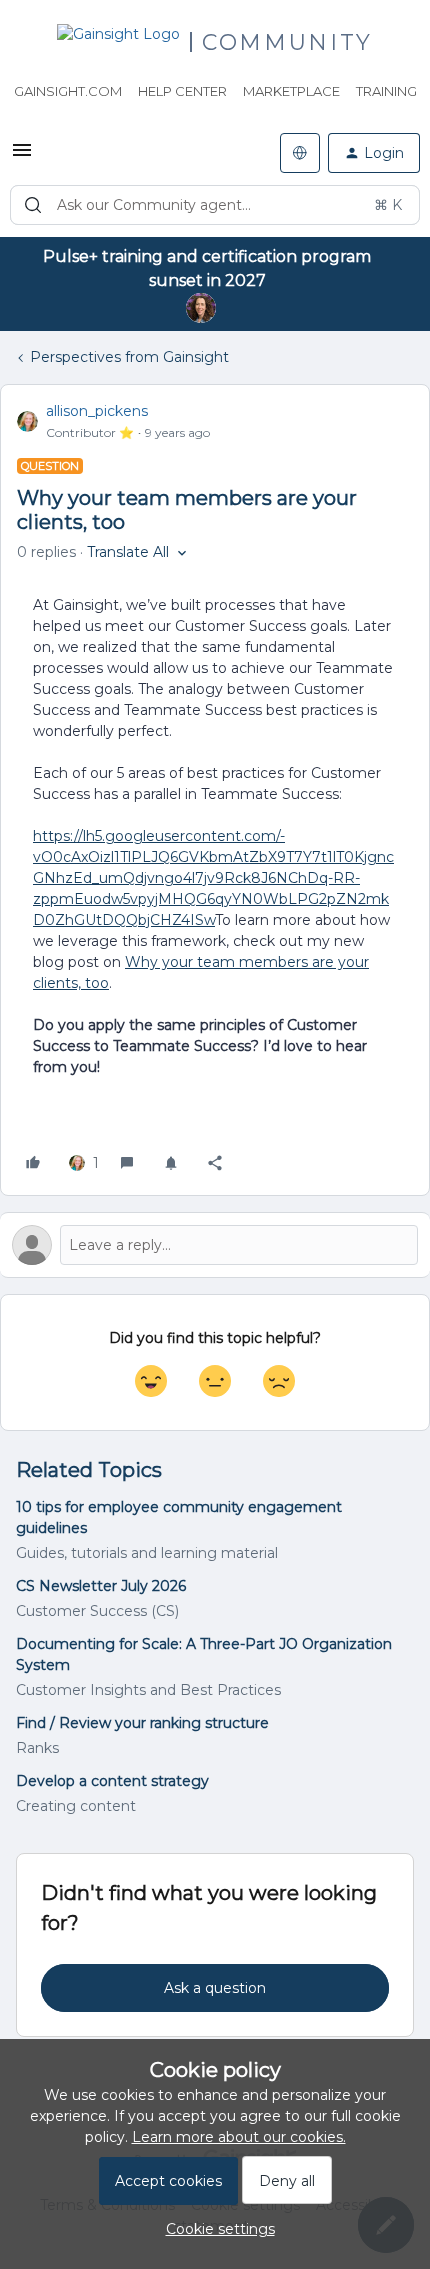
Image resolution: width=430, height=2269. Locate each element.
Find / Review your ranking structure (142, 1723)
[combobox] (215, 205)
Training (386, 91)
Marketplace (291, 91)
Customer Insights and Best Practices (148, 1690)
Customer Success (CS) (97, 1611)
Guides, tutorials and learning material (147, 1553)
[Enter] (33, 205)
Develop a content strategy (112, 1781)
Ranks (37, 1748)
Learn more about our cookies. (239, 2137)
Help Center (182, 91)
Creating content (76, 1806)
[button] (22, 157)
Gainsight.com (68, 91)
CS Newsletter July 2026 (101, 1586)
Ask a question (215, 1988)
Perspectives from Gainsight (129, 357)
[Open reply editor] (215, 1245)
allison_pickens (97, 411)
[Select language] (300, 153)
